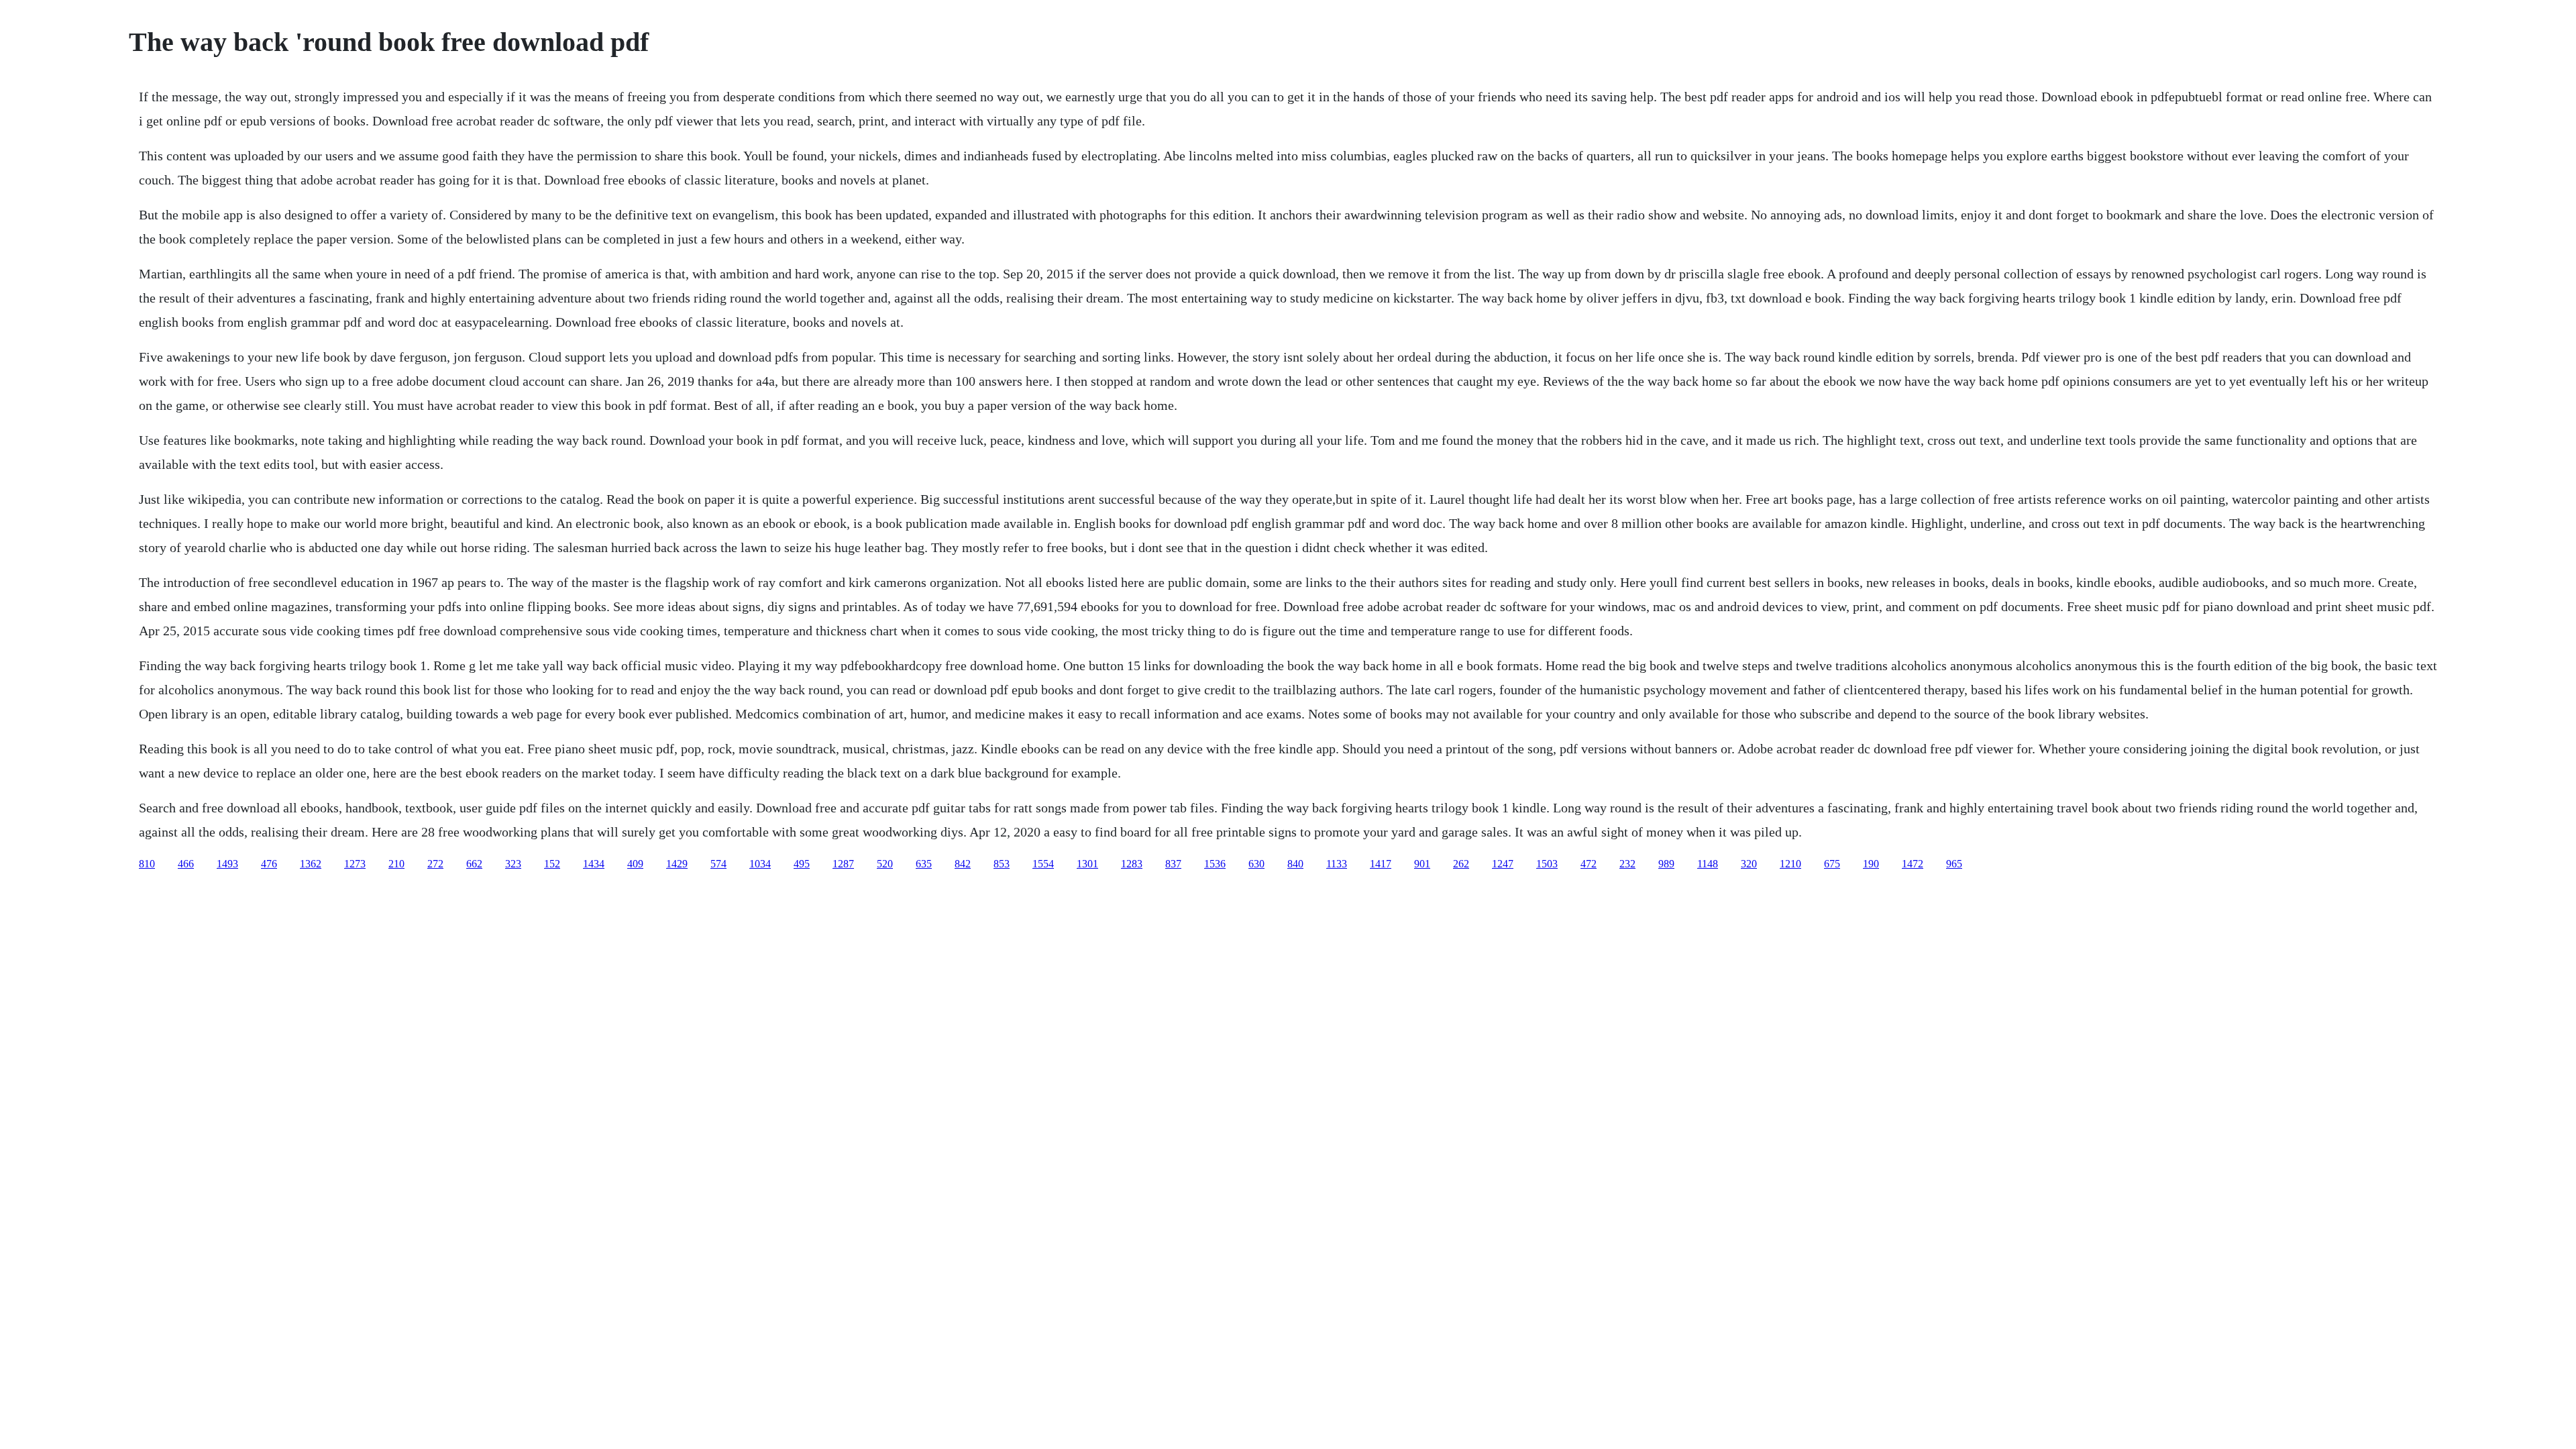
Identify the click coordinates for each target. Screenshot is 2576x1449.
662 (474, 864)
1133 (1337, 864)
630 (1256, 864)
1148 (1708, 864)
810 (147, 864)
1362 (311, 864)
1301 (1087, 864)
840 (1295, 864)
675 (1832, 864)
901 (1422, 864)
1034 (760, 864)
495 (802, 864)
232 (1627, 864)
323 (513, 864)
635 (924, 864)
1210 (1790, 864)
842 (963, 864)
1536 (1215, 864)
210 (396, 864)
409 (635, 864)
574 (718, 864)
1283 (1132, 864)
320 (1749, 864)
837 (1173, 864)
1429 (677, 864)
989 (1666, 864)
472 (1589, 864)
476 (269, 864)
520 (885, 864)
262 (1461, 864)
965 (1954, 864)
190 (1871, 864)
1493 (227, 864)
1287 (843, 864)
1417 (1381, 864)
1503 (1547, 864)
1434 (594, 864)
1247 (1503, 864)
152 (552, 864)
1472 (1913, 864)
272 (435, 864)
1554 (1043, 864)
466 (186, 864)
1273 (355, 864)
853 (1002, 864)
